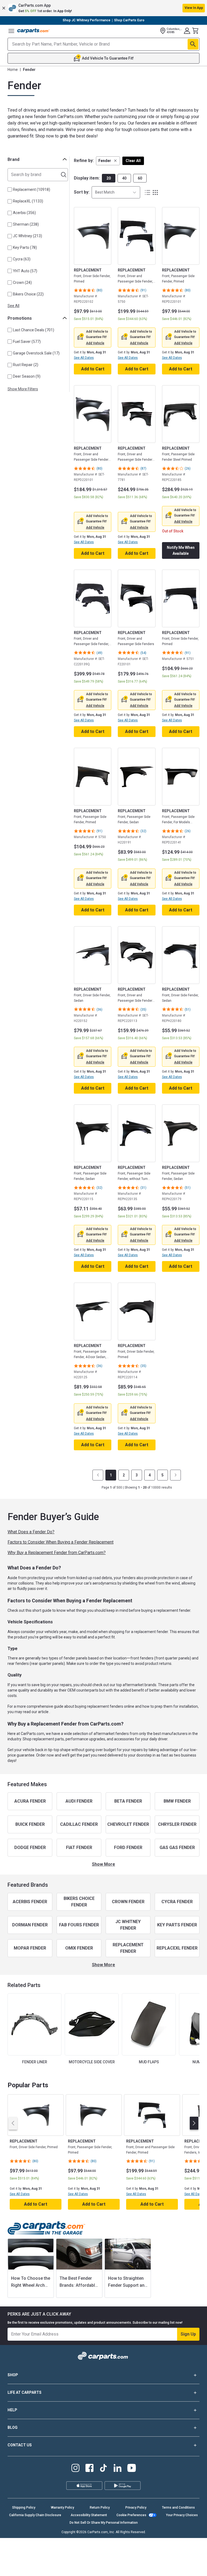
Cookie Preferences (131, 2515)
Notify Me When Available (181, 550)
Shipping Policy (24, 2508)
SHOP (13, 2375)
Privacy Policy (136, 2508)
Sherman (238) (26, 224)
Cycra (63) (22, 259)
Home (13, 70)
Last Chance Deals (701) (34, 330)
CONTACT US (20, 2445)
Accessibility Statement (89, 2515)
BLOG (13, 2427)
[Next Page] (175, 1475)
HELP (12, 2410)
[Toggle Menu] (11, 31)
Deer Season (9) (27, 376)
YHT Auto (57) (25, 271)
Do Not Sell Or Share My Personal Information (104, 2523)
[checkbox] (10, 190)
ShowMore (103, 1864)
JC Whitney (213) (27, 236)
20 (109, 178)
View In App (194, 8)
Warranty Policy (63, 2508)
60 (140, 178)
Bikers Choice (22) (28, 294)
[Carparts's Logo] (33, 31)
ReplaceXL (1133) (28, 201)
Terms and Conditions (178, 2508)
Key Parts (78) (25, 247)
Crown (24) (22, 283)
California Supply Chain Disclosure (35, 2515)
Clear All (133, 161)
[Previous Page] (98, 1475)
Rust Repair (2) (26, 365)
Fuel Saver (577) (27, 342)
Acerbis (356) (24, 213)
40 (124, 178)
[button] (103, 8)
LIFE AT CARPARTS (25, 2392)
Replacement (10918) (32, 190)
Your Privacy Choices (182, 2515)
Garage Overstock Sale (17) (36, 353)
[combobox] (116, 192)
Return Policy (100, 2508)
